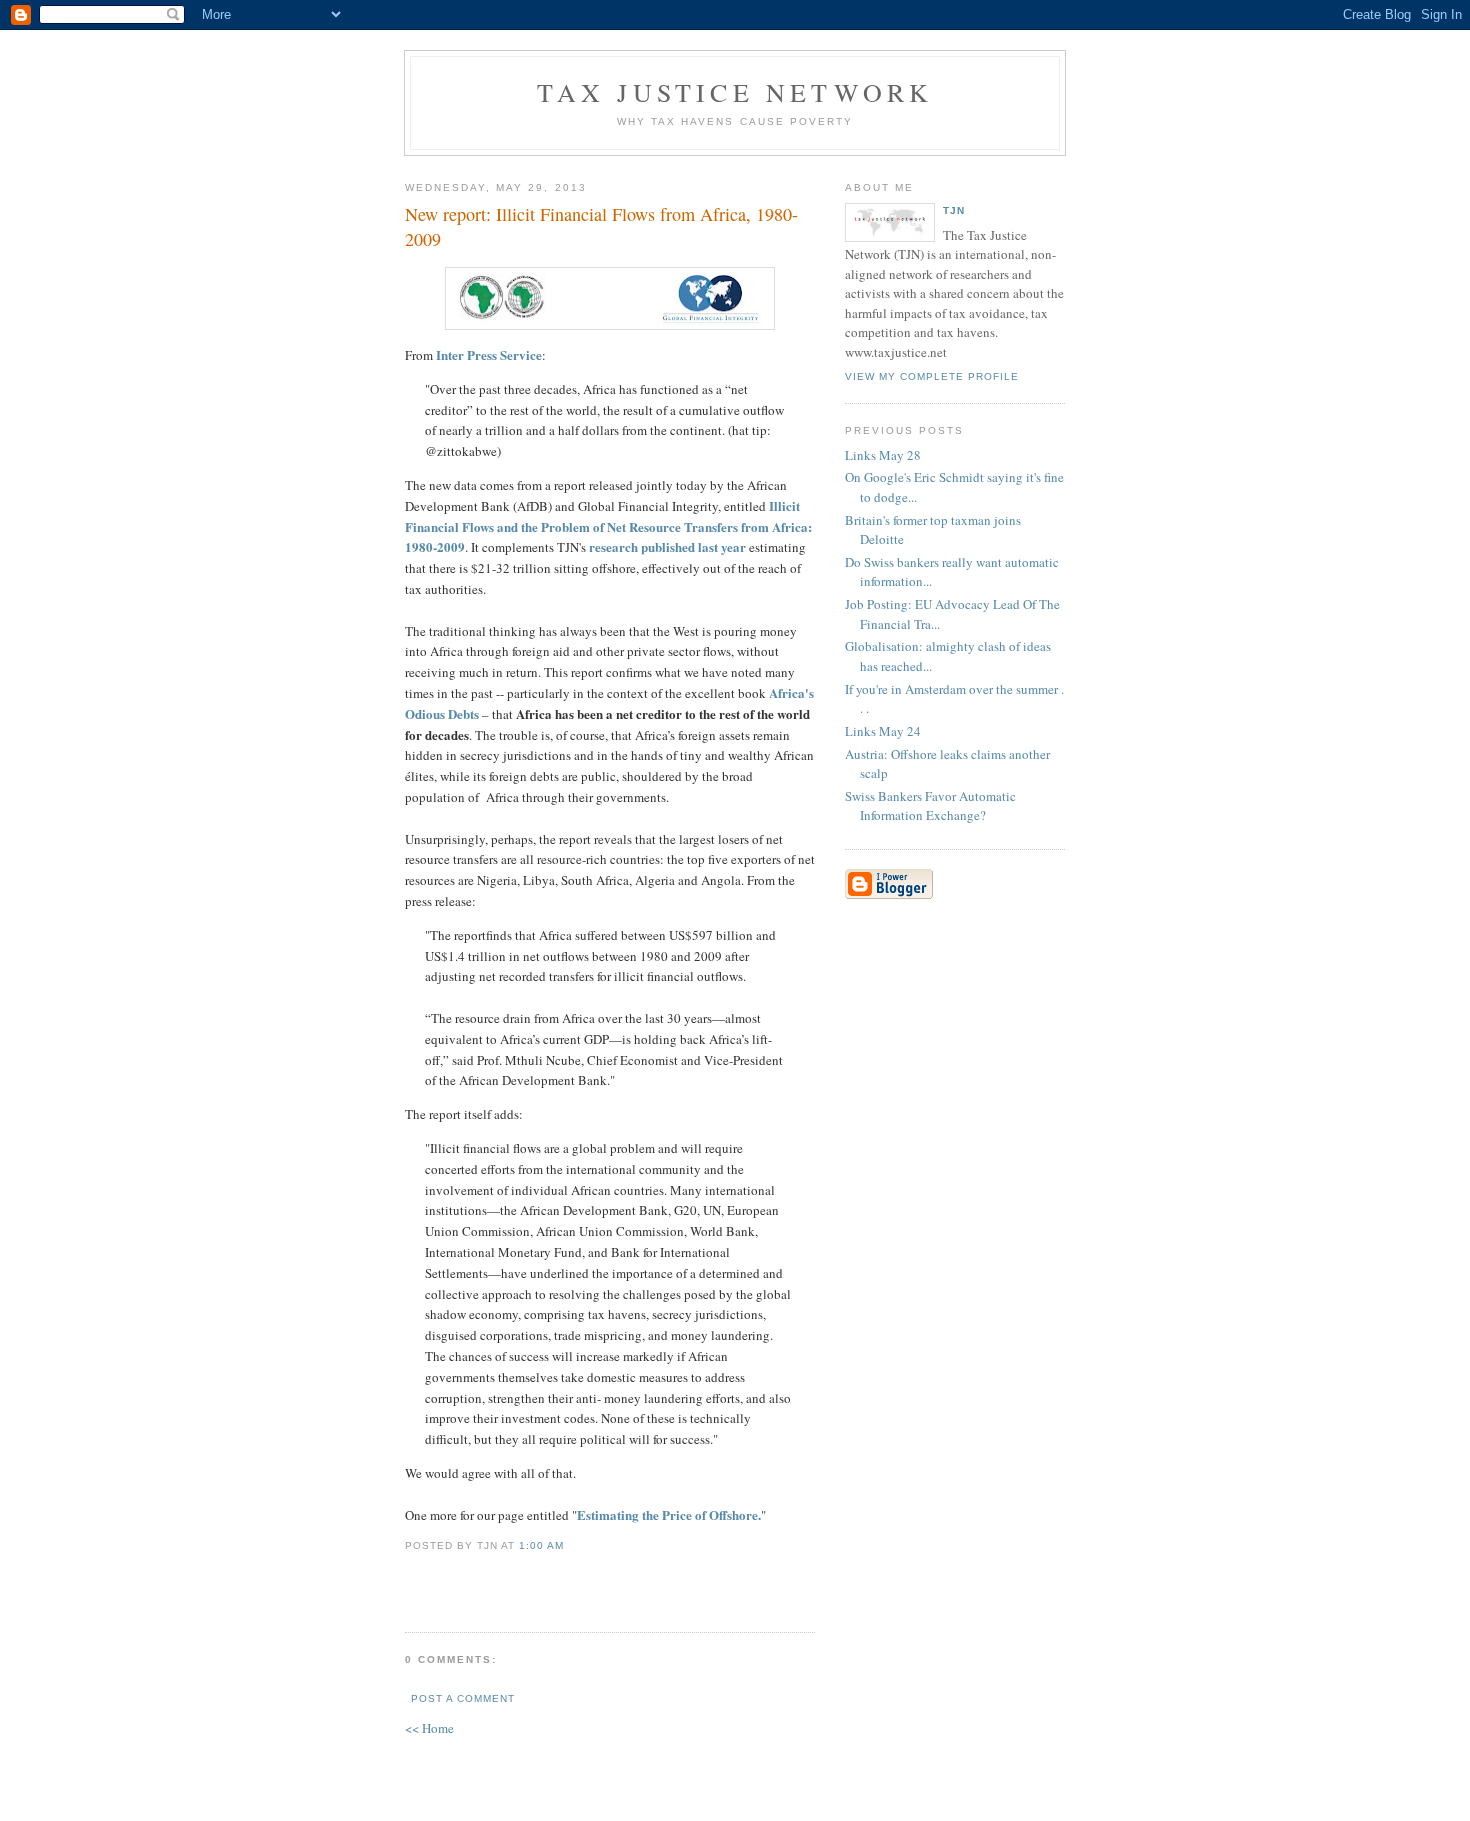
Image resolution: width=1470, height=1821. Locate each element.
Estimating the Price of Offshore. (669, 1514)
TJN (954, 210)
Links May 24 (883, 731)
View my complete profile (932, 376)
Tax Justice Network (735, 92)
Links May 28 (883, 455)
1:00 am (541, 1545)
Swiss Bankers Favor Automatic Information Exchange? (930, 806)
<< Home (429, 1728)
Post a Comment (463, 1698)
